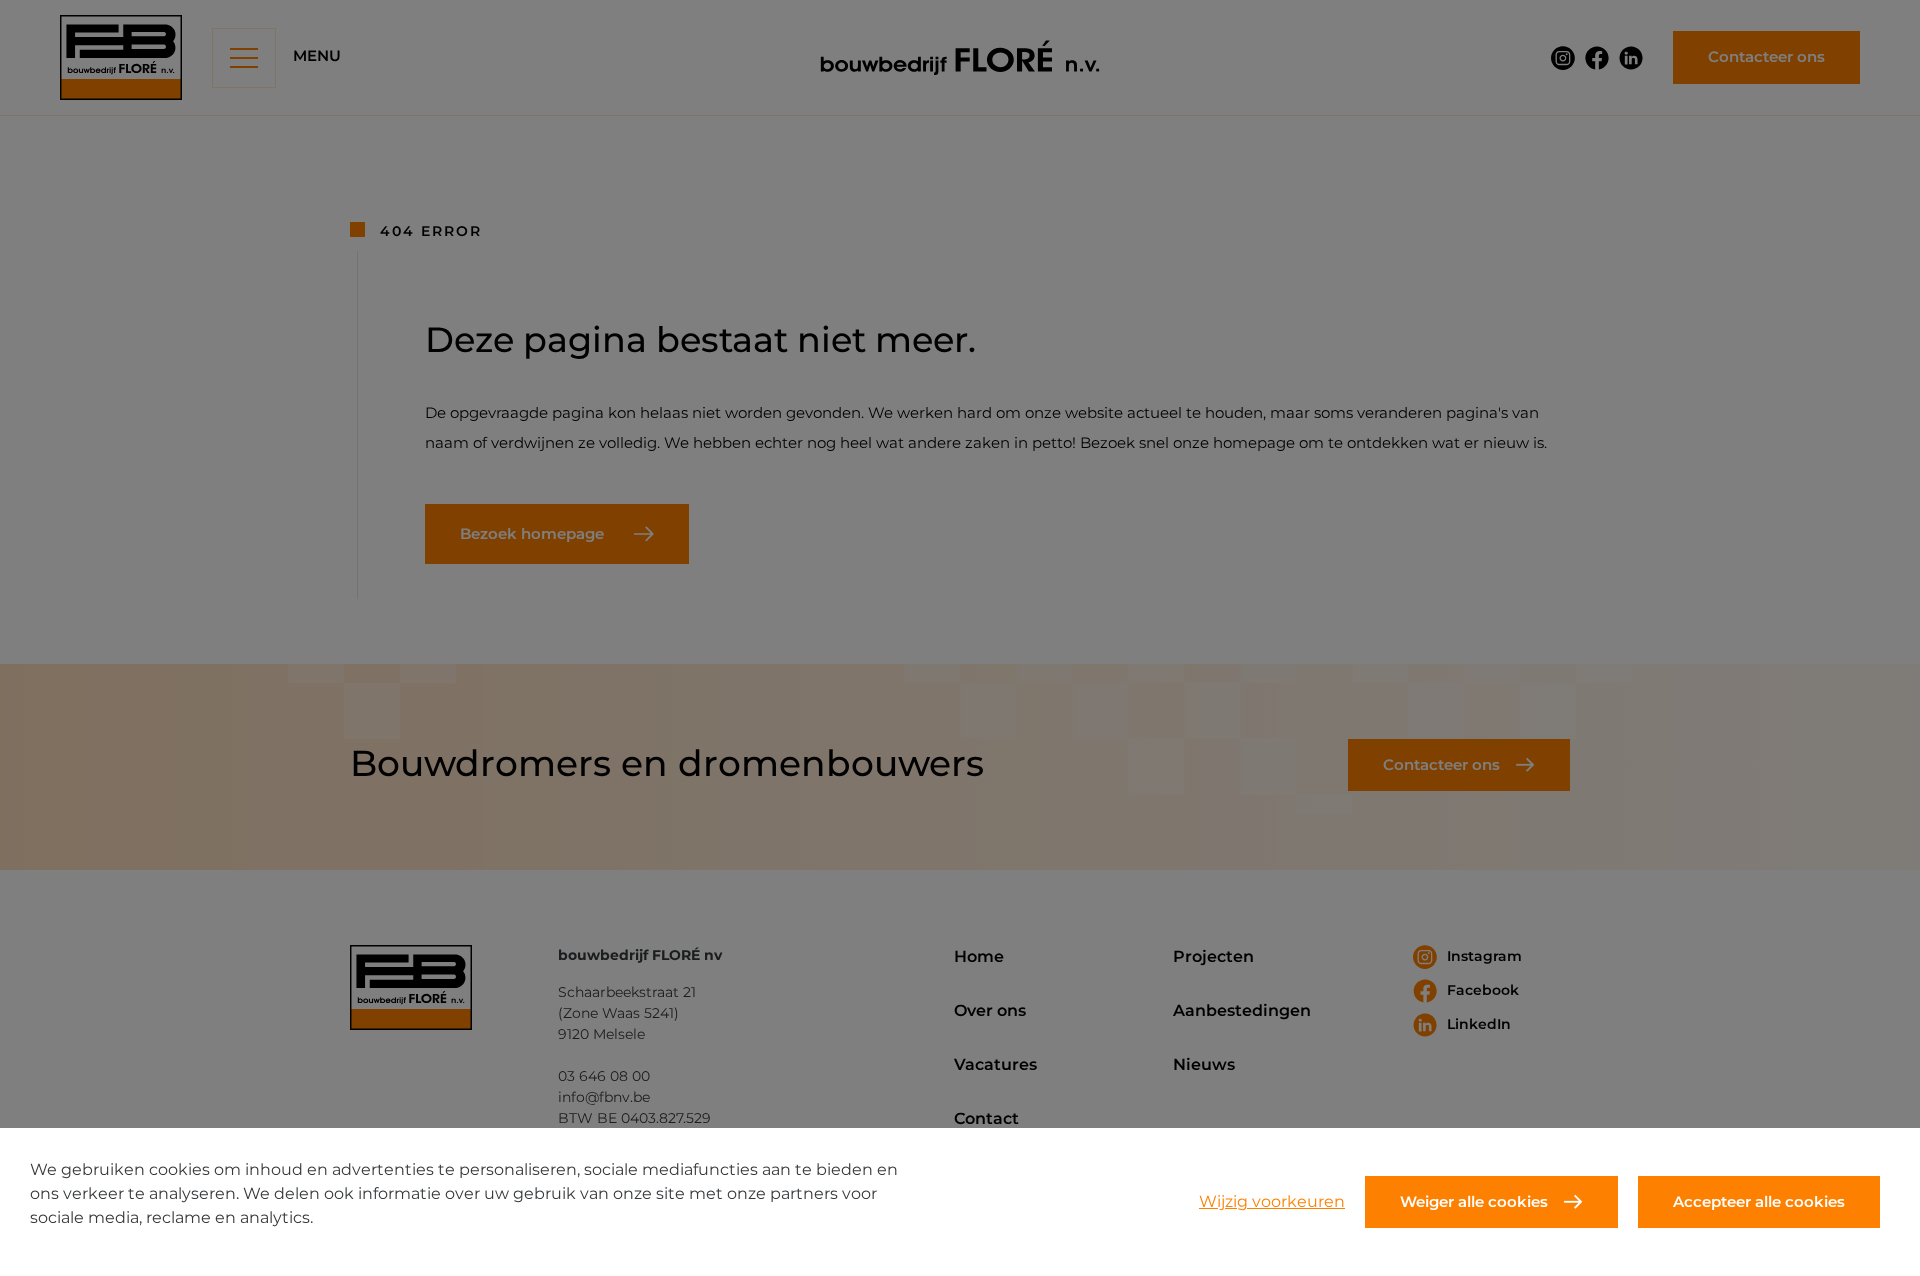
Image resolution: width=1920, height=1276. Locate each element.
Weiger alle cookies (1474, 1201)
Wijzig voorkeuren (1272, 1201)
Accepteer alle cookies (1759, 1201)
